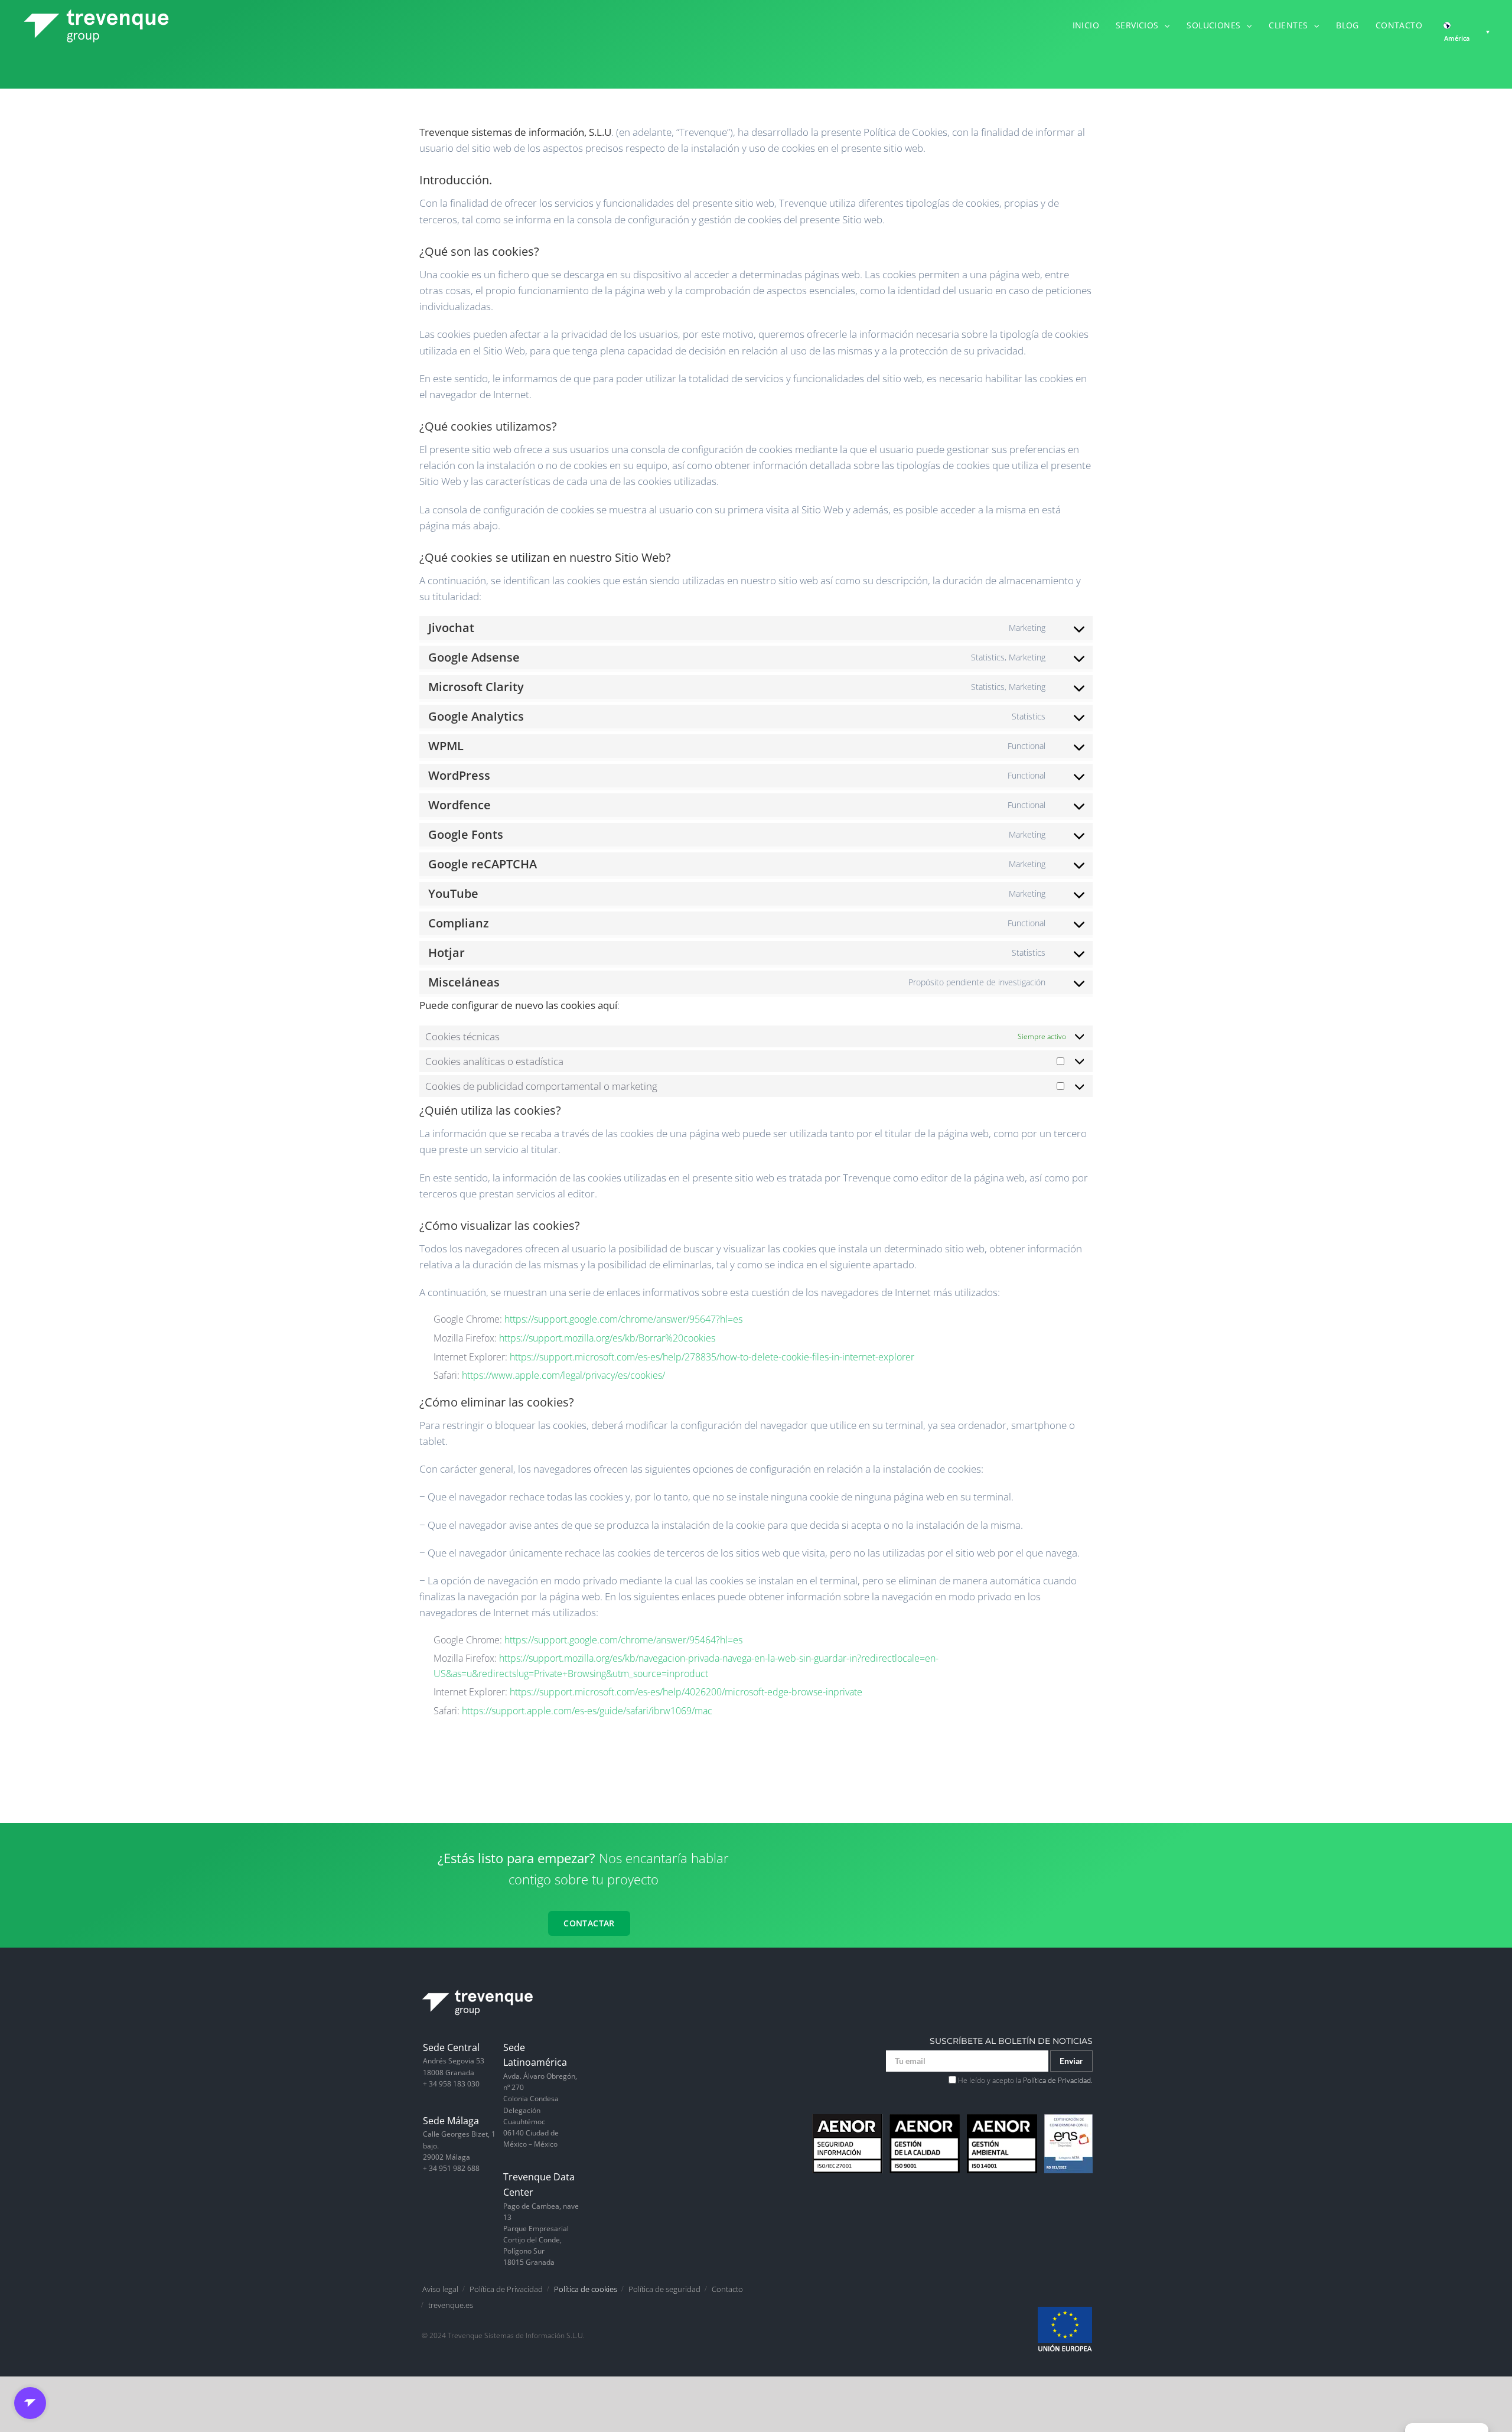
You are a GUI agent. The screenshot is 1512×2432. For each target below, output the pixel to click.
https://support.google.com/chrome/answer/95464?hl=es (623, 1640)
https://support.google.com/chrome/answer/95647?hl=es (623, 1319)
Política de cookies (586, 2289)
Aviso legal (440, 2289)
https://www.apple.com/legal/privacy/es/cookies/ (563, 1375)
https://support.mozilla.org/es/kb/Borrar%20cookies (607, 1338)
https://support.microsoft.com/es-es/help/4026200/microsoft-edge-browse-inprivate (686, 1692)
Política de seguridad (664, 2289)
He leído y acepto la (1024, 2080)
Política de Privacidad (506, 2289)
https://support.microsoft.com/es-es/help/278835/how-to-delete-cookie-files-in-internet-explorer (712, 1357)
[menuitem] (1094, 24)
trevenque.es (451, 2305)
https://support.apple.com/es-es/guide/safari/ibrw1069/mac (587, 1711)
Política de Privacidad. (1058, 2080)
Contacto (727, 2289)
